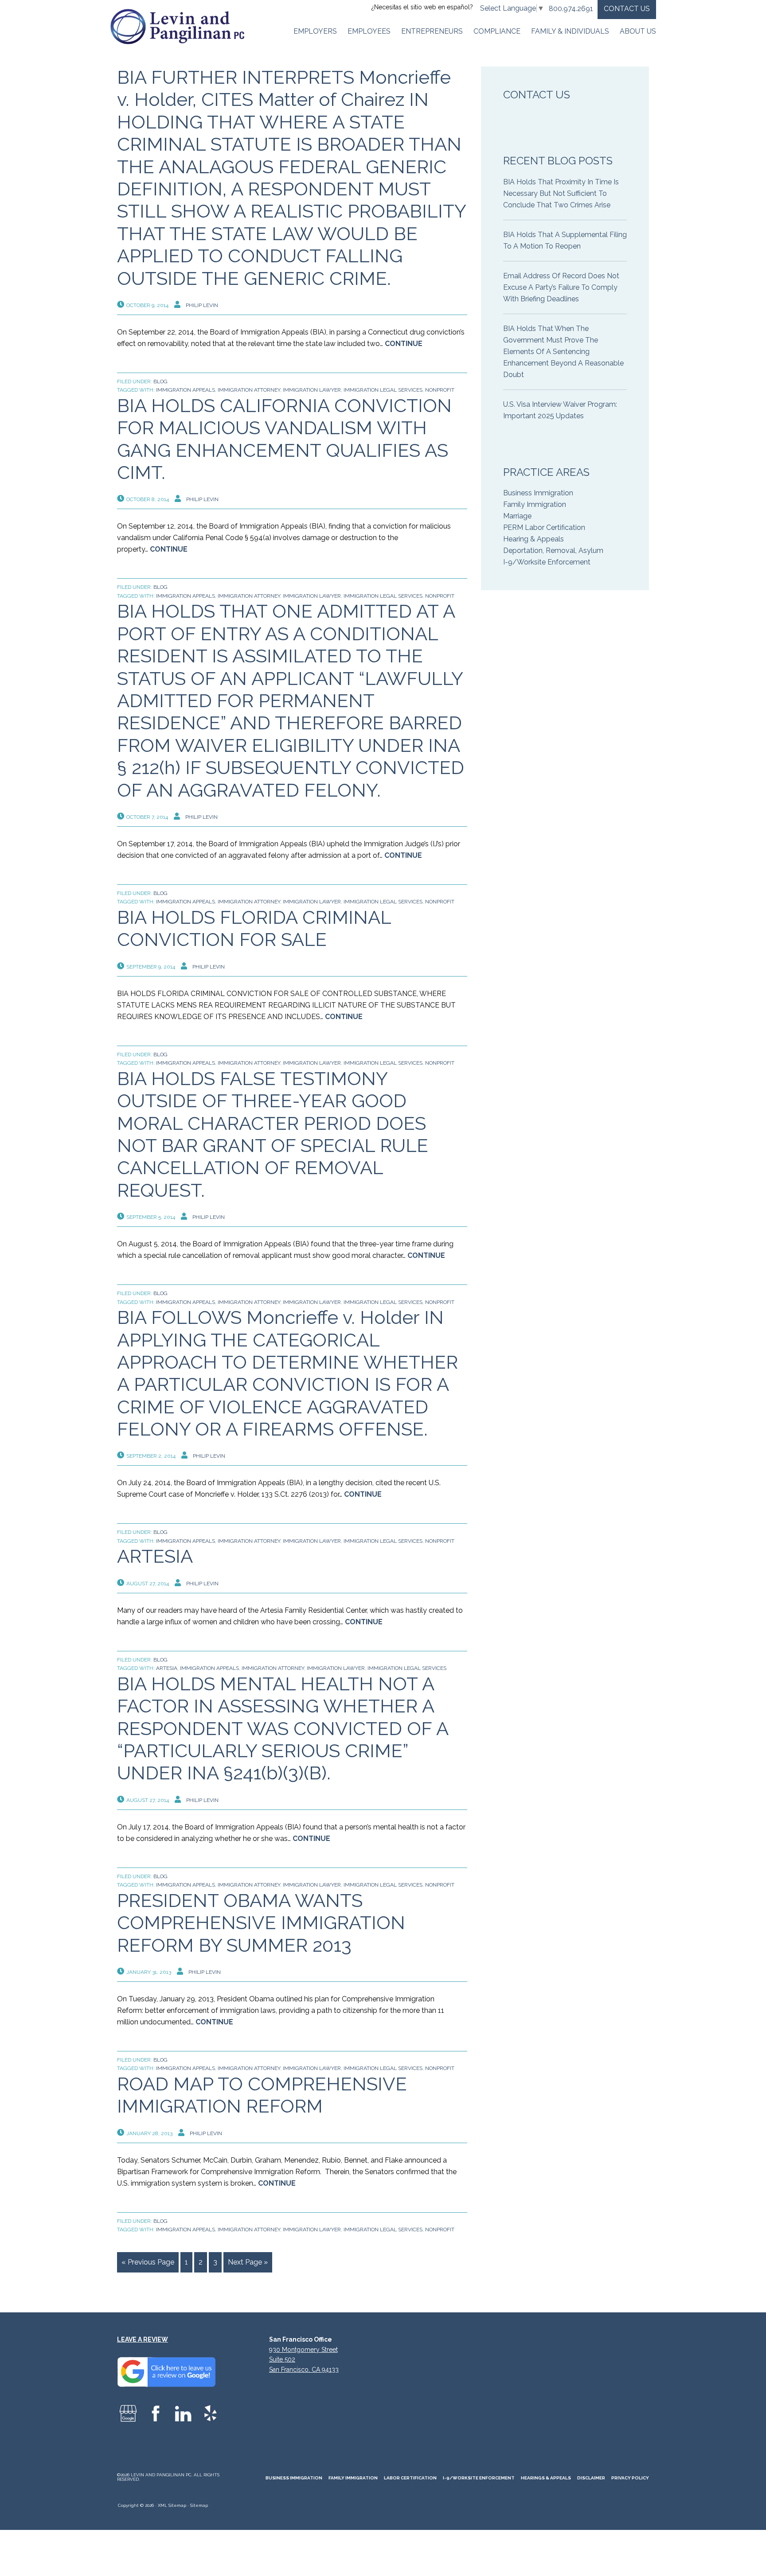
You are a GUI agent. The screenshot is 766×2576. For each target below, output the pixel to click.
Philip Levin (202, 305)
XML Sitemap (172, 2505)
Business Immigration (538, 493)
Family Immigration (535, 504)
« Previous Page (148, 2262)
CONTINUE (404, 344)
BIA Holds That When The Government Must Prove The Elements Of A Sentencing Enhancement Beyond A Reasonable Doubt (563, 352)
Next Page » (248, 2262)
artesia (167, 1668)
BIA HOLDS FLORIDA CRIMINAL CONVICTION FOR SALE (254, 928)
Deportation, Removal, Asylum (553, 551)
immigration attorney (249, 390)
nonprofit (440, 390)
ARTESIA (155, 1556)
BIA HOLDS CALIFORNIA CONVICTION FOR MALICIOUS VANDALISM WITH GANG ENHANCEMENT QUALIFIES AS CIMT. (284, 439)
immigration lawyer (312, 390)
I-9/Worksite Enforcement (547, 562)
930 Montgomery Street (303, 2350)
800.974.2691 (571, 9)
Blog (160, 381)
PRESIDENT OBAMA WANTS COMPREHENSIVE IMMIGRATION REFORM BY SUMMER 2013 (261, 1923)
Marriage (517, 516)
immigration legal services (383, 390)
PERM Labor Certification (544, 527)
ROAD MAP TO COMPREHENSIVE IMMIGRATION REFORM (262, 2095)
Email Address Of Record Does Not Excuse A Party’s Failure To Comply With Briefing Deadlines (561, 287)
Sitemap (199, 2505)
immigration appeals (186, 390)
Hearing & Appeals (533, 539)
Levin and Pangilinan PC (181, 27)
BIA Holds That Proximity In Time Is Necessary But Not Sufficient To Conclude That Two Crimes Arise (561, 193)
